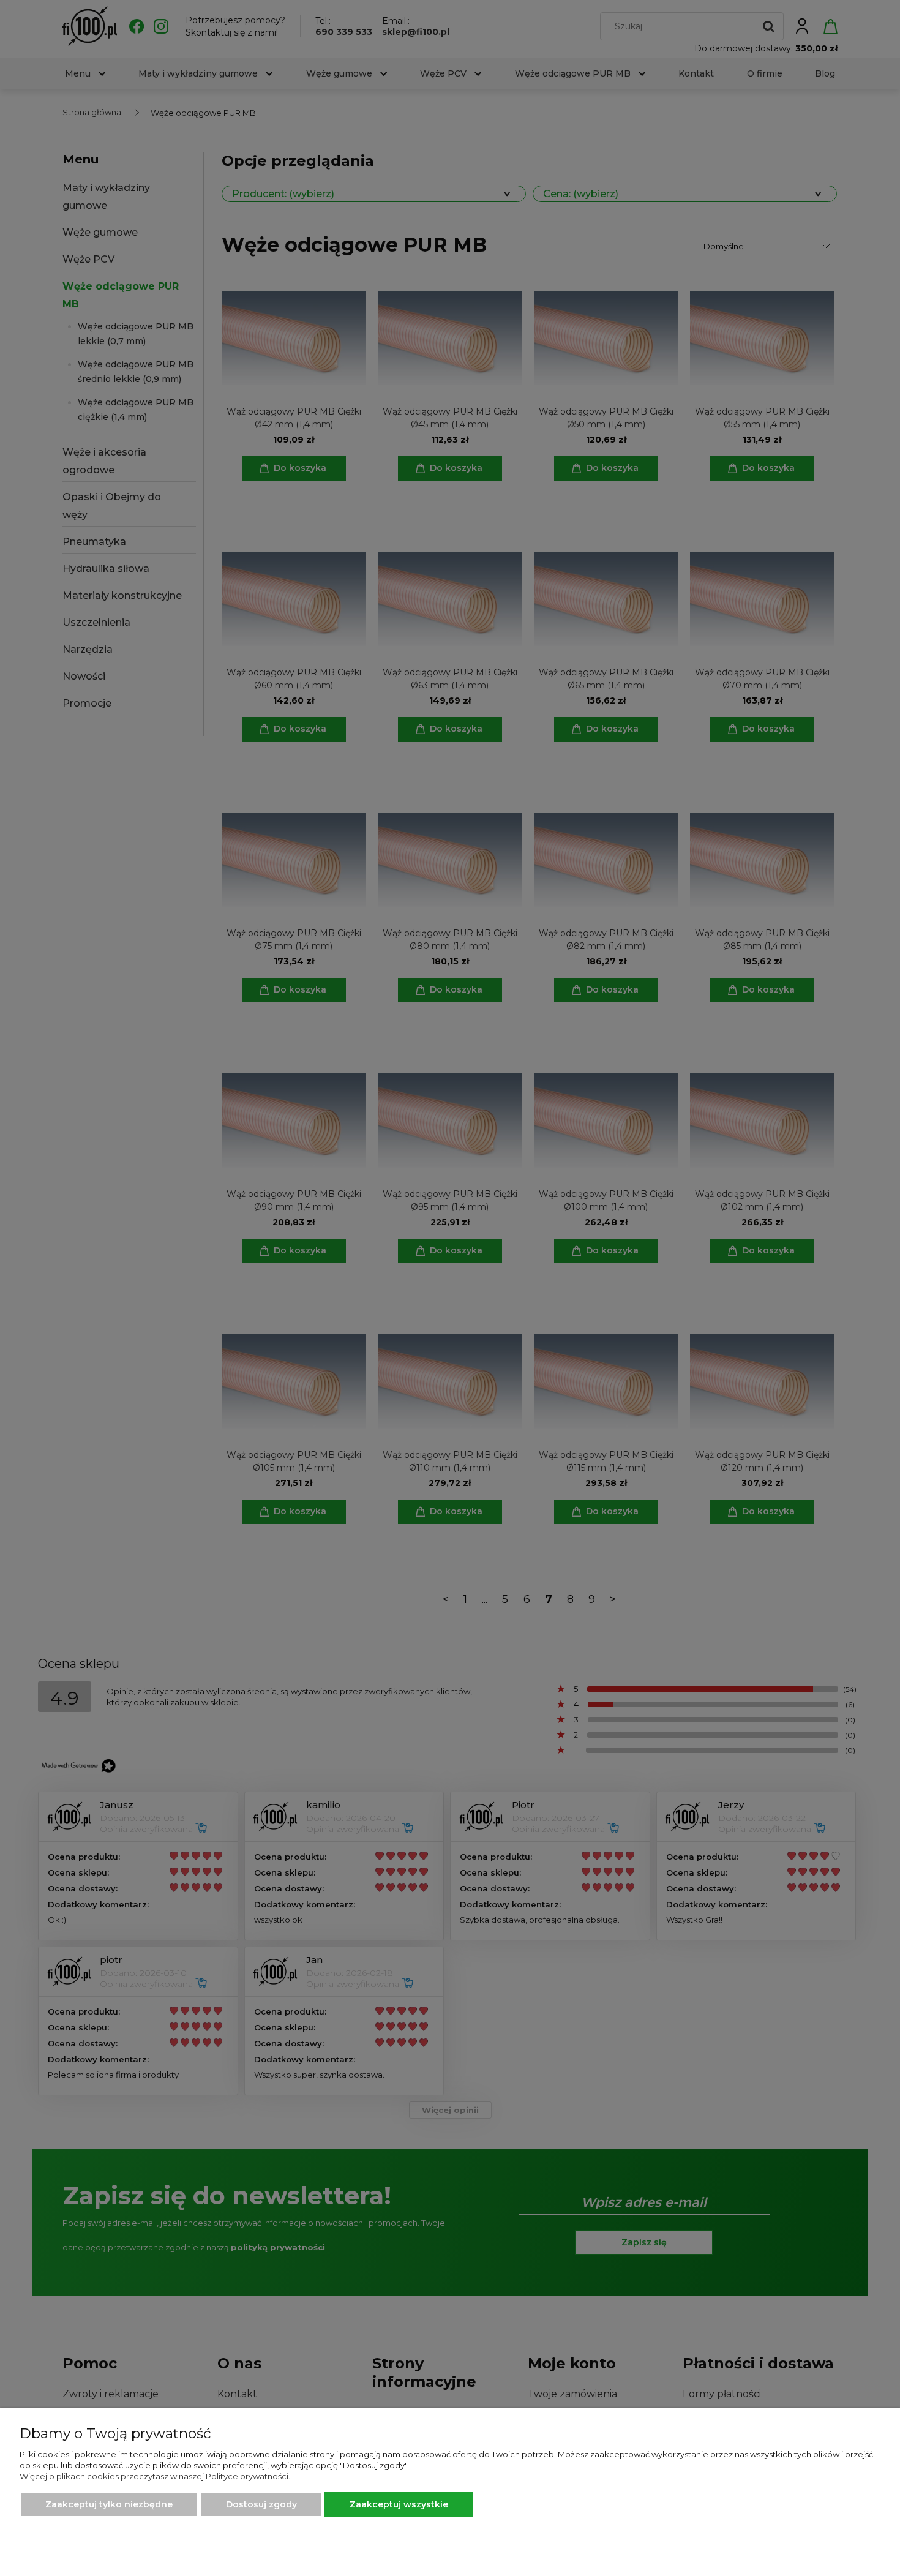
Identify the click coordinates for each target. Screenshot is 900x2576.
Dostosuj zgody (261, 2504)
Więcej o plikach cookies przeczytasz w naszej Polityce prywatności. (155, 2476)
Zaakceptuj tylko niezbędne (109, 2504)
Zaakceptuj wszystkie (399, 2504)
